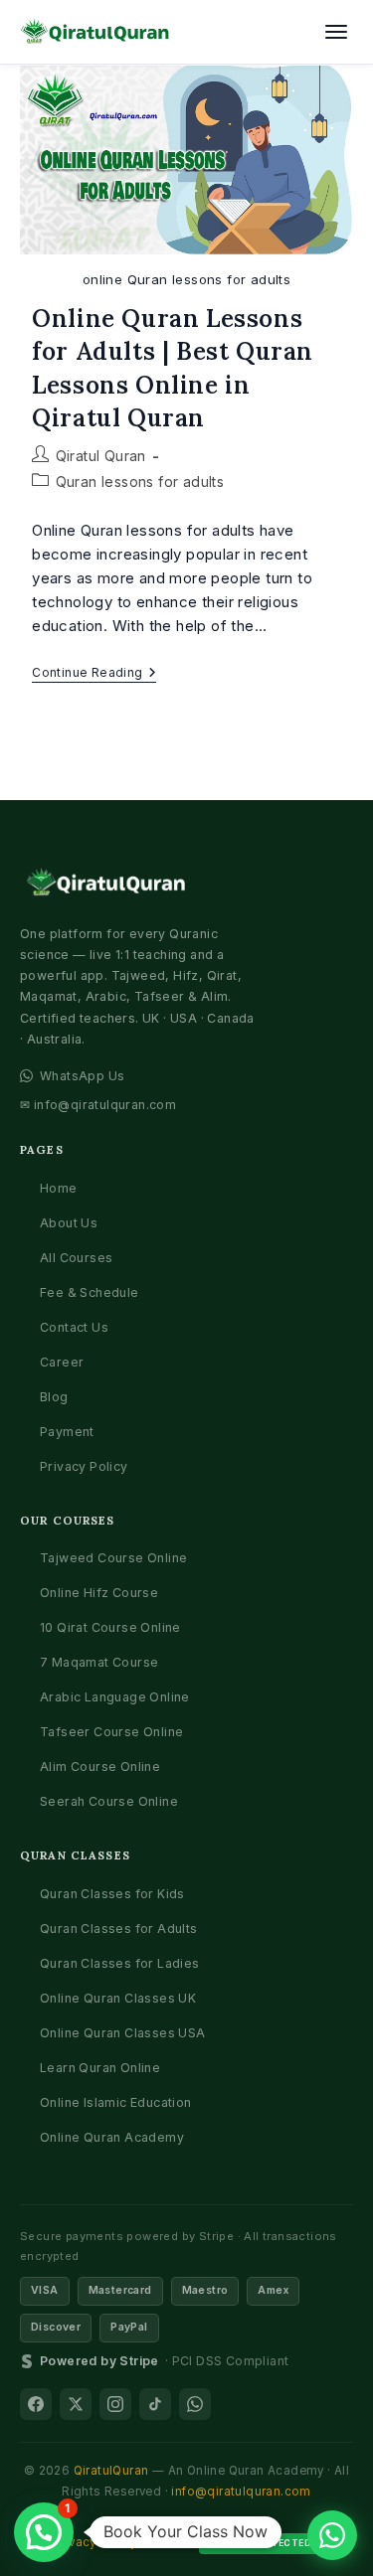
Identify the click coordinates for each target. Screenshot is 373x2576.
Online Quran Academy (112, 2137)
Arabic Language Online (115, 1697)
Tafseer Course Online (111, 1732)
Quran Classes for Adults (119, 1929)
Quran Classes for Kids (112, 1894)
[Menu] (336, 32)
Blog (54, 1397)
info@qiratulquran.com (241, 2492)
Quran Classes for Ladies (120, 1963)
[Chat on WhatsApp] (332, 2535)
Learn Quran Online (100, 2068)
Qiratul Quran (101, 456)
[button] (44, 2532)
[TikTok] (155, 2404)
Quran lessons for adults (140, 482)
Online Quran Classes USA (123, 2033)
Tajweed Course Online (113, 1558)
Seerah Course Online (109, 1801)
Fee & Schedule (90, 1292)
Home (59, 1188)
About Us (69, 1223)
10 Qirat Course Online (110, 1627)
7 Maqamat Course (99, 1662)
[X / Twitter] (76, 2404)
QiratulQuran (111, 2471)
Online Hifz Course (99, 1593)
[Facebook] (36, 2404)
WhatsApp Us (82, 1076)
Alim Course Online (100, 1767)
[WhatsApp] (195, 2404)
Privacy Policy (84, 1466)
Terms (168, 2542)
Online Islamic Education (116, 2102)
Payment (67, 1432)
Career (62, 1362)
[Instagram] (115, 2404)
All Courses (76, 1258)
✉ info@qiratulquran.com (98, 1105)
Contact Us (74, 1327)
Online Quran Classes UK (118, 1998)
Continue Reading (94, 674)
